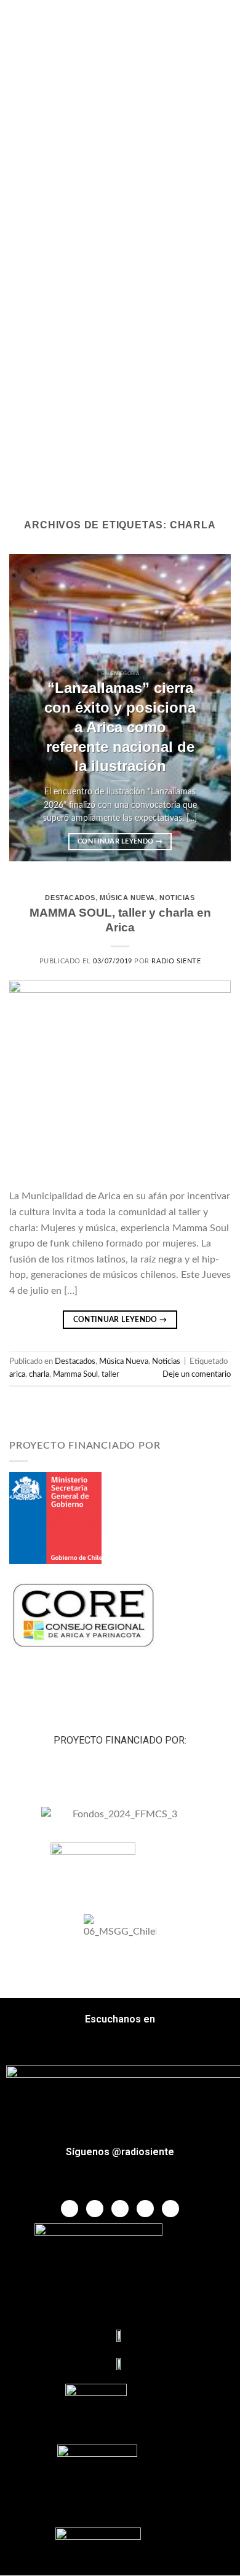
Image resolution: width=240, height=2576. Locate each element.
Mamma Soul (75, 1374)
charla (39, 1374)
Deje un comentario (197, 1374)
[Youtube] (120, 2209)
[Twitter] (95, 2209)
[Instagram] (145, 2209)
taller (110, 1374)
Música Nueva (127, 898)
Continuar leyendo (120, 841)
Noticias (177, 898)
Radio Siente (176, 961)
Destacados (70, 898)
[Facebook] (70, 2209)
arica (17, 1374)
